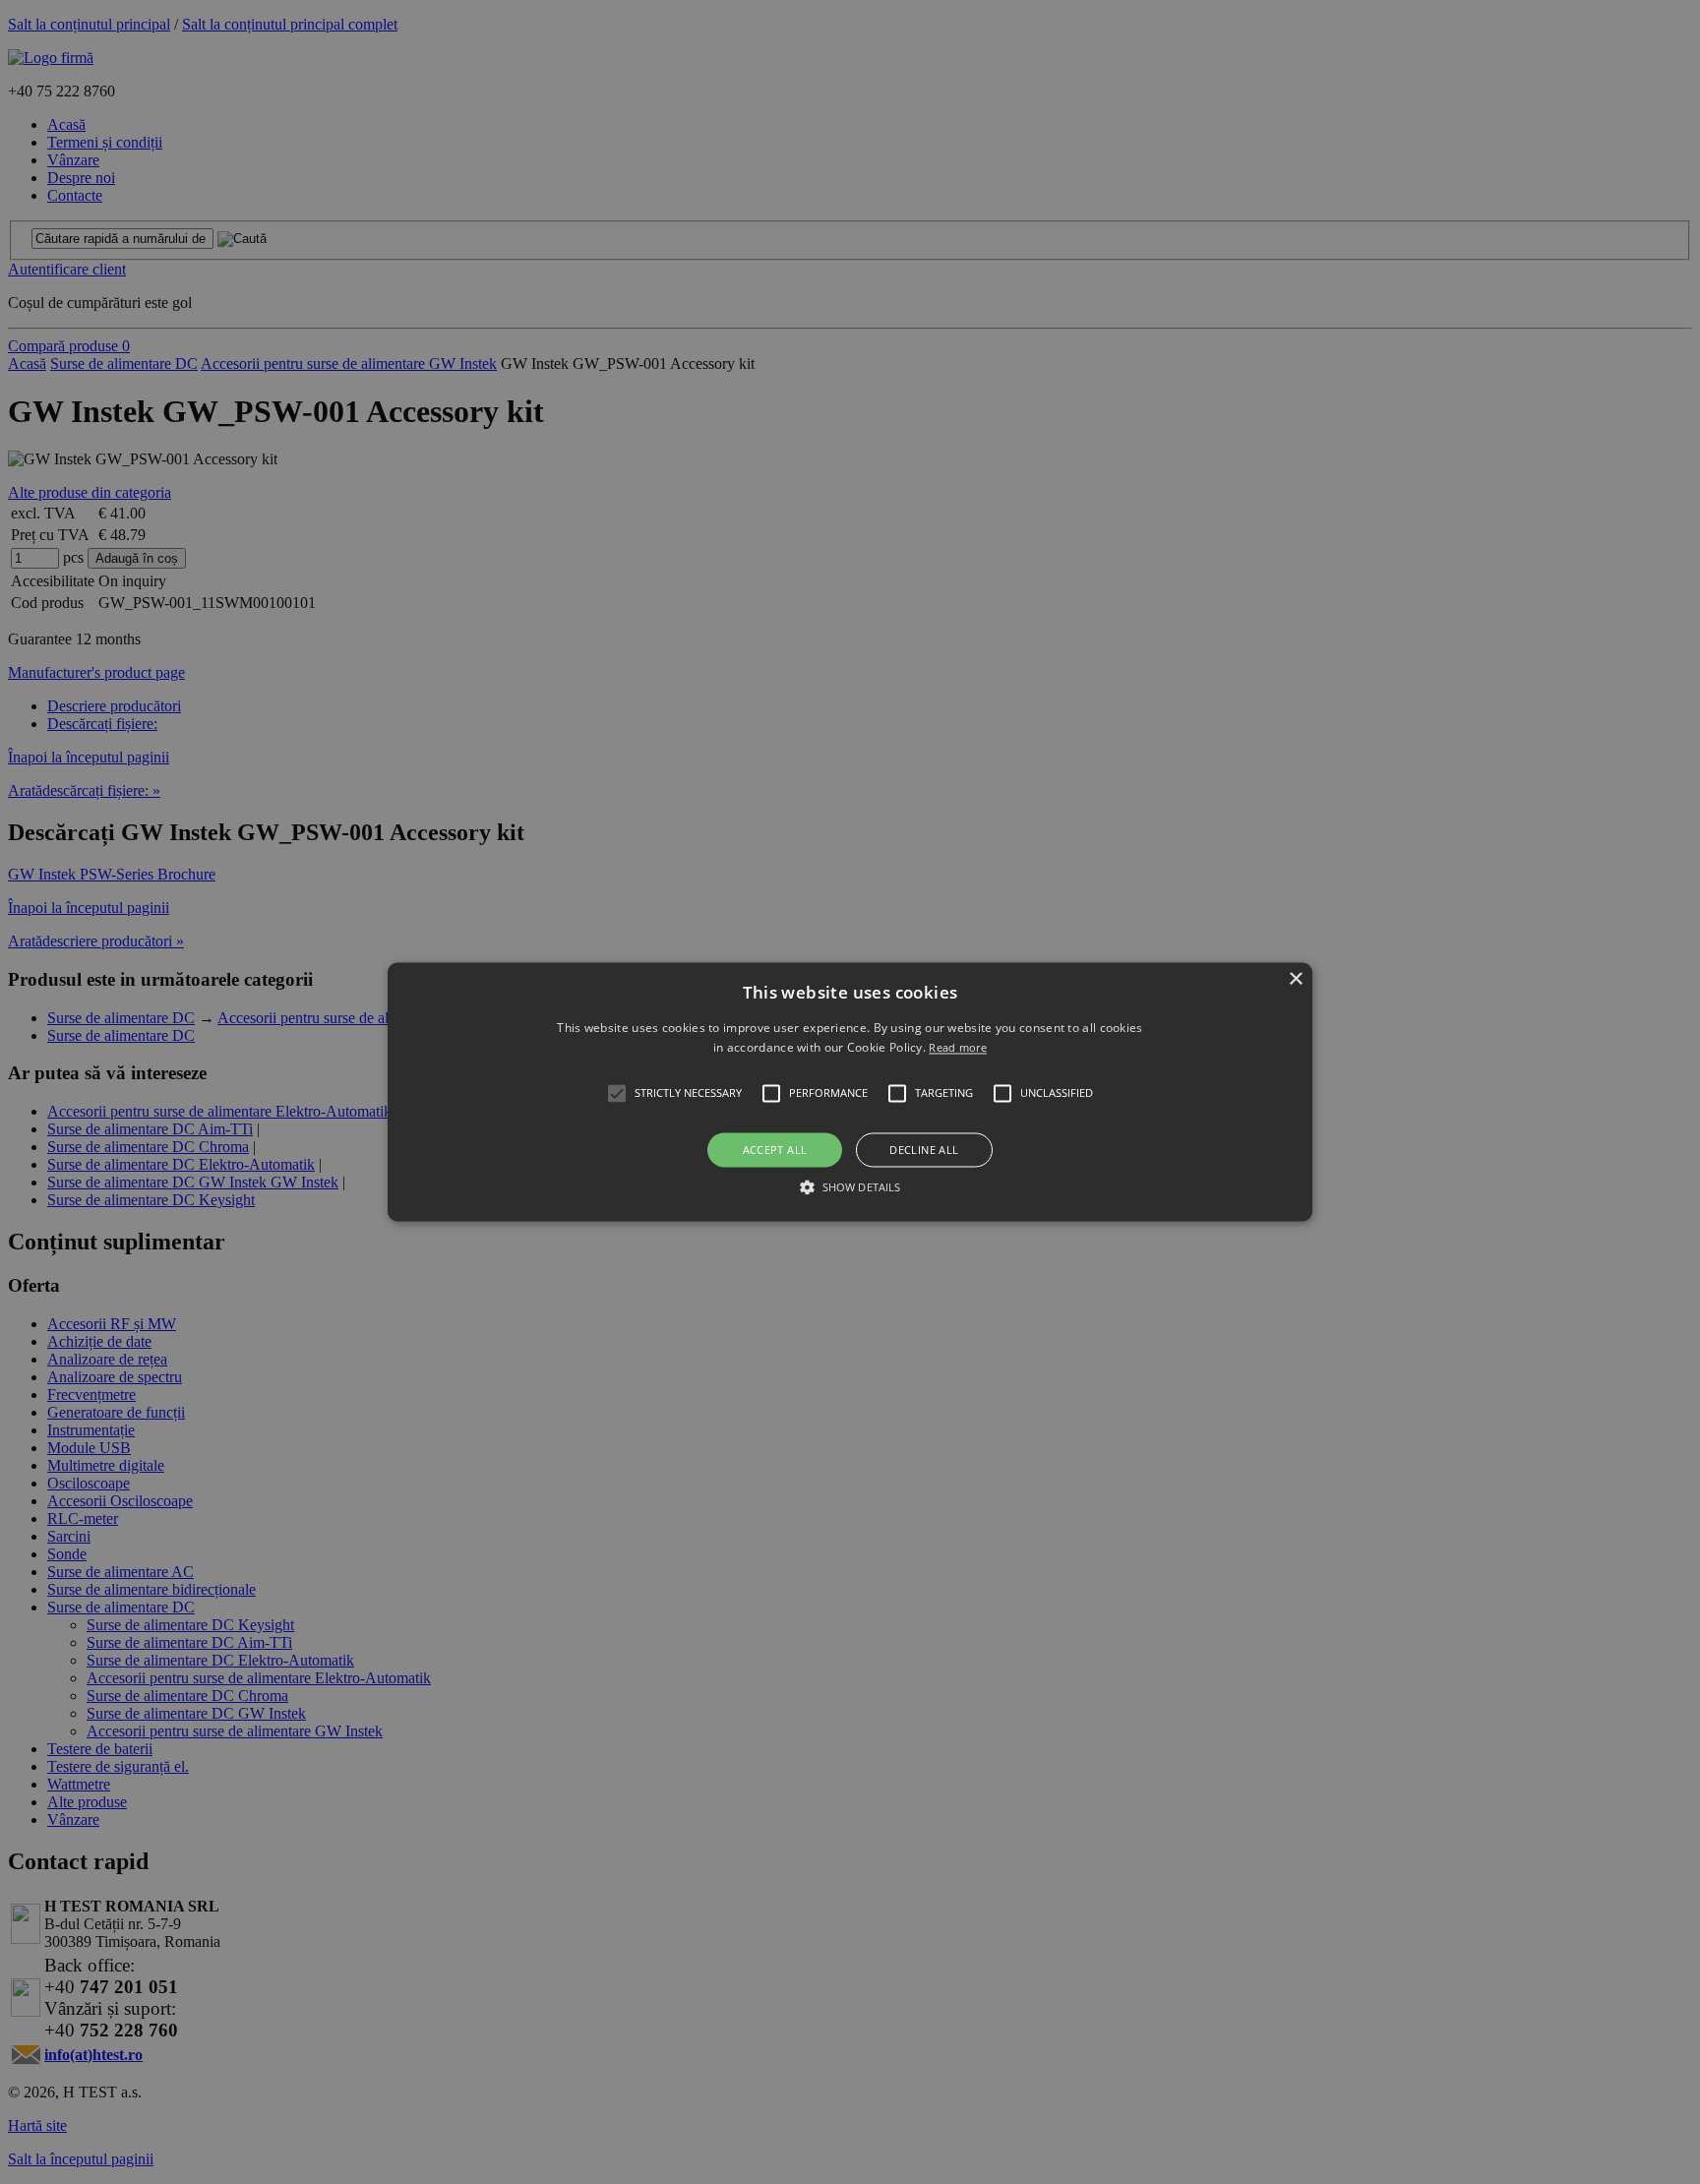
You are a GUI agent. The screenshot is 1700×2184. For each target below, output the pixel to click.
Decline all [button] (924, 1150)
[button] (850, 1092)
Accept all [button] (775, 1150)
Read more (958, 1048)
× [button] (1295, 979)
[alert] (850, 1092)
